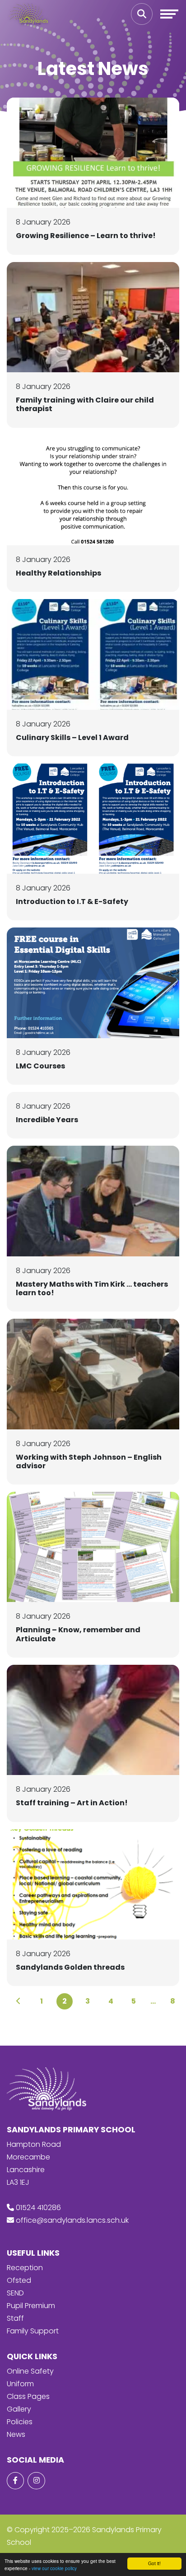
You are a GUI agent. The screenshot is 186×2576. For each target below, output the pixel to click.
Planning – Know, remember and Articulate (78, 1634)
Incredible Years (47, 1120)
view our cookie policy (54, 2568)
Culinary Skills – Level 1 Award (72, 738)
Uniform (20, 2384)
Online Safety (30, 2371)
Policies (20, 2422)
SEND (15, 2293)
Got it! (154, 2563)
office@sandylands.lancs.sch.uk (72, 2220)
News (16, 2434)
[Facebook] (15, 2481)
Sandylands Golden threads (70, 1967)
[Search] (142, 14)
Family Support (33, 2331)
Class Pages (28, 2396)
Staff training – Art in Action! (72, 1803)
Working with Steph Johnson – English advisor (89, 1461)
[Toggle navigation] (169, 14)
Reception (25, 2268)
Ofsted (19, 2280)
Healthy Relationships (58, 573)
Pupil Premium (31, 2306)
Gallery (19, 2409)
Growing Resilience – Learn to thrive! (86, 236)
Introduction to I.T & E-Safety (72, 902)
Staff (15, 2318)
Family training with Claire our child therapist (85, 404)
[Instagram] (36, 2481)
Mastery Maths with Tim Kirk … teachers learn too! (92, 1288)
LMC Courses (40, 1066)
